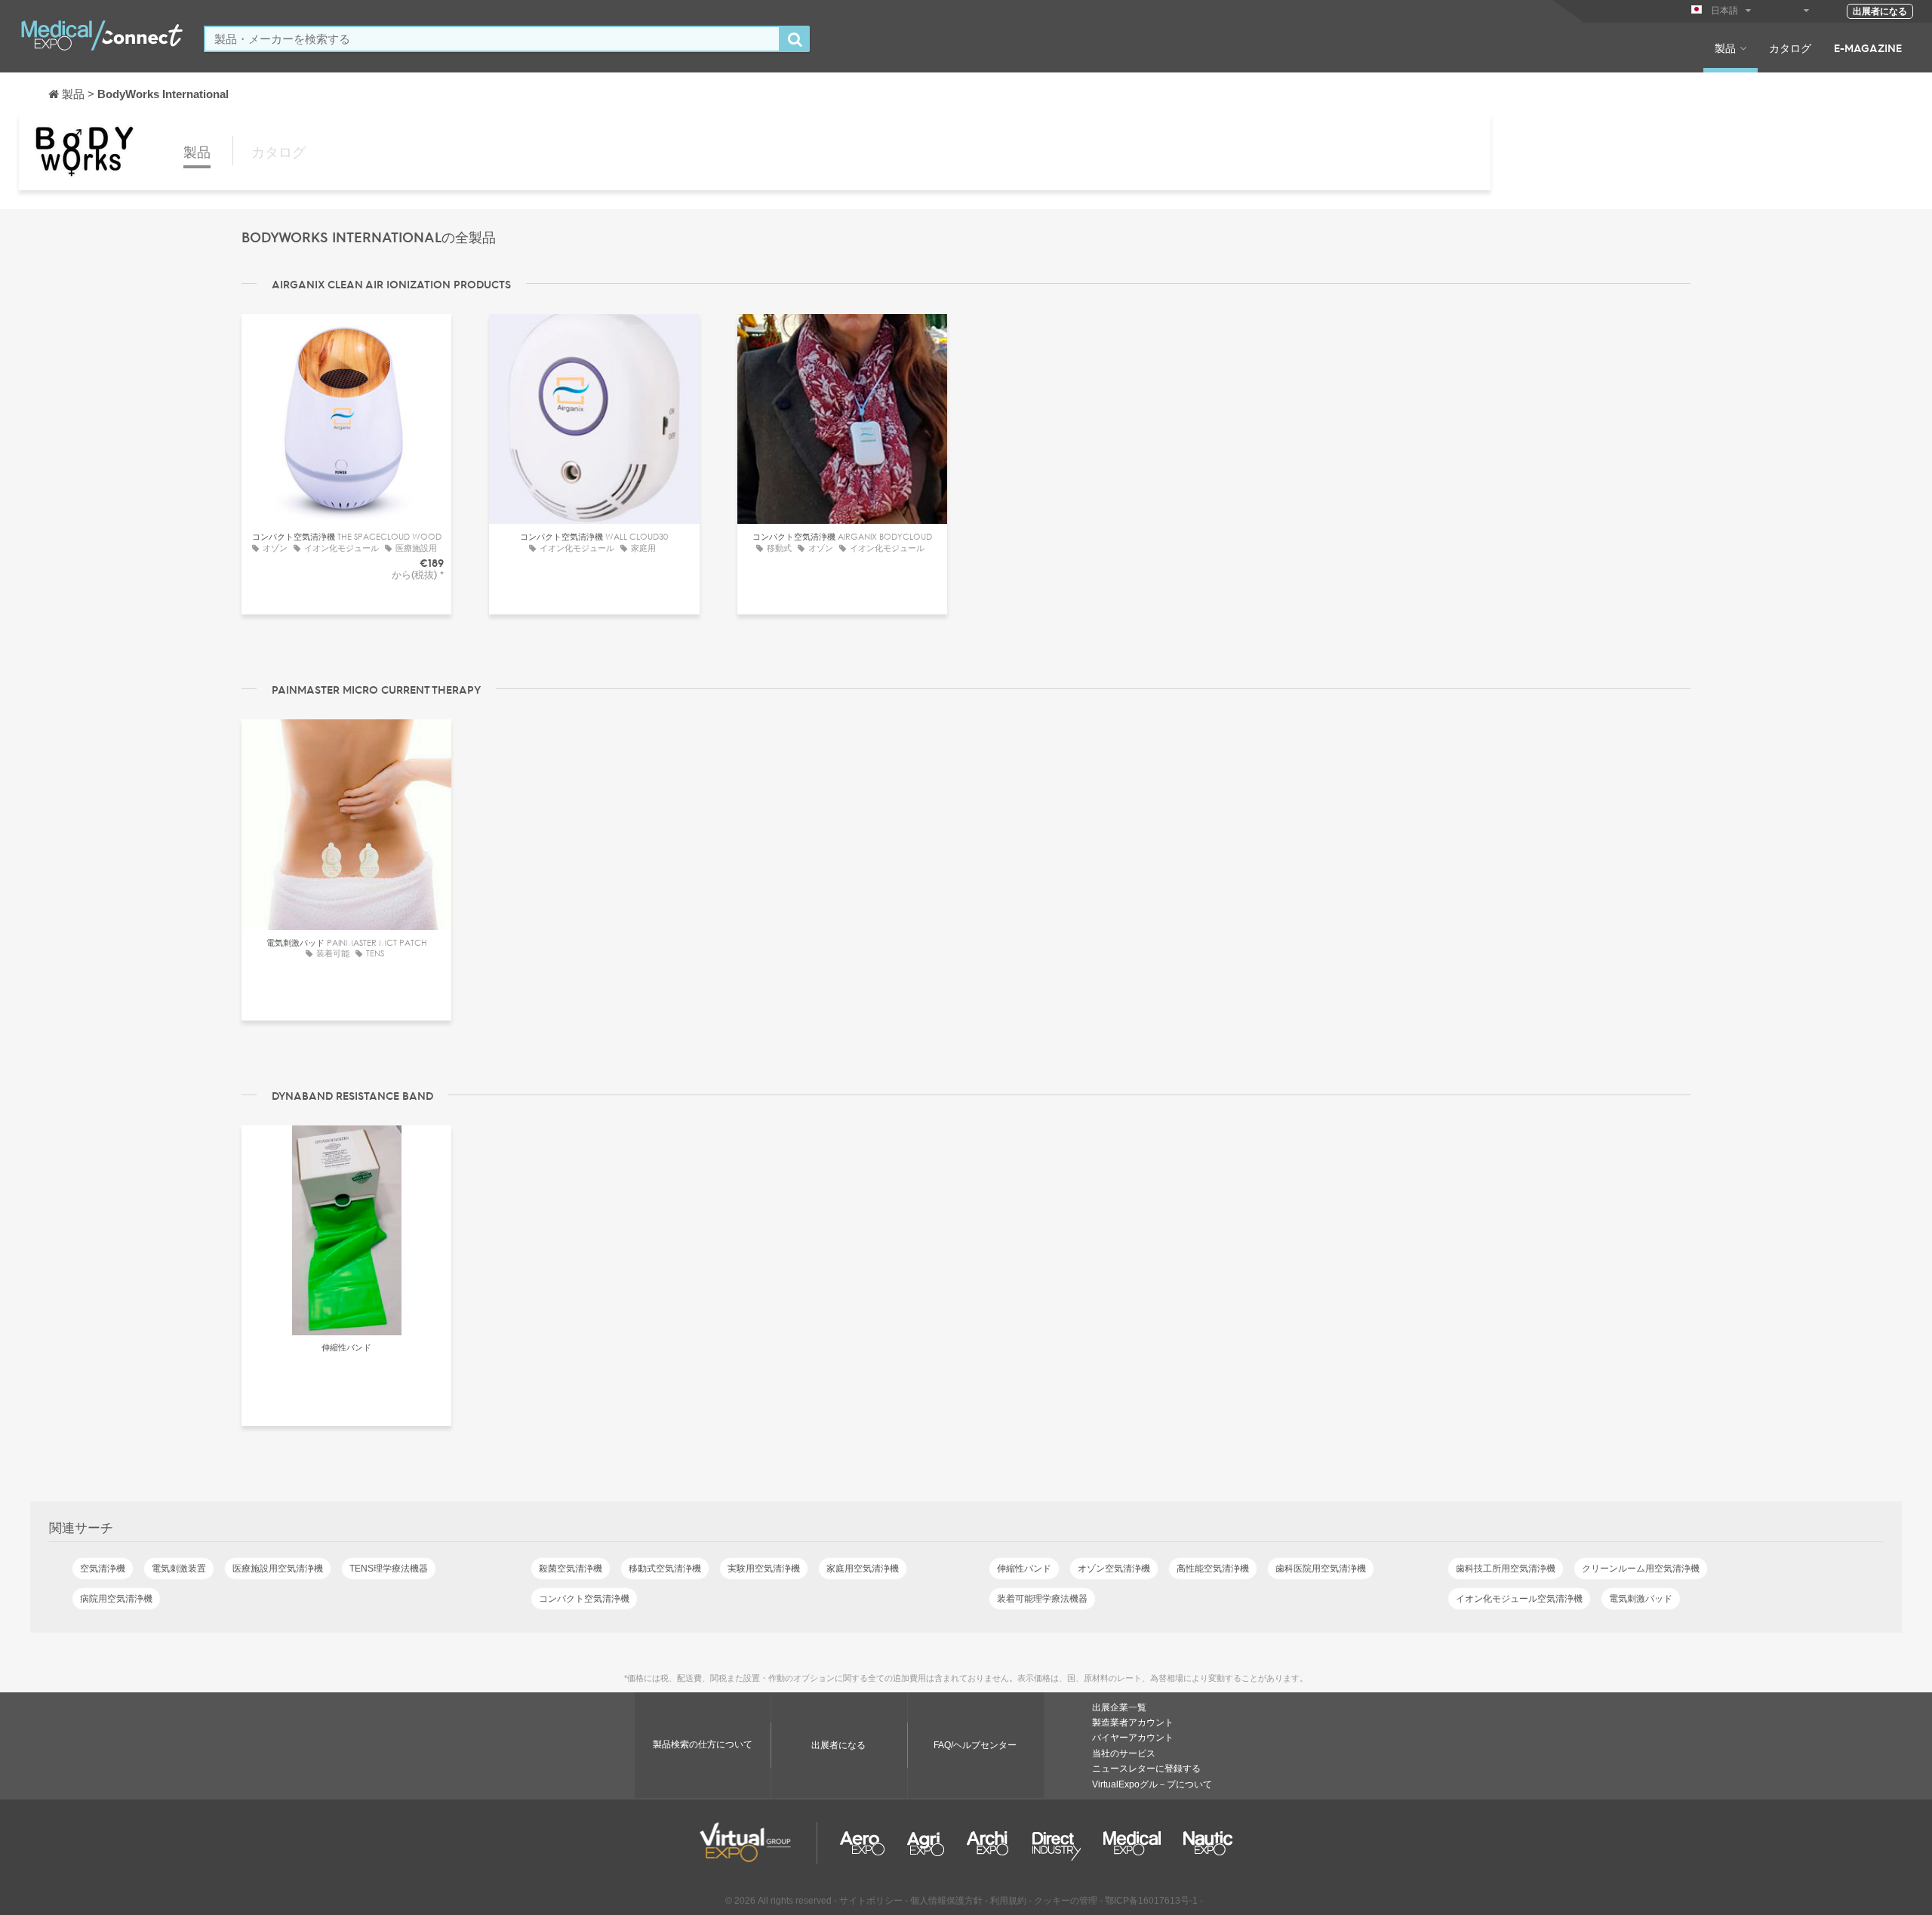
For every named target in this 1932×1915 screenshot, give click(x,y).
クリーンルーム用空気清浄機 (1641, 1569)
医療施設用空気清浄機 (278, 1569)
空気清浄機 (103, 1569)
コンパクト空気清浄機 (584, 1599)
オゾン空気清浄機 (1114, 1569)
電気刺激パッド (1641, 1599)
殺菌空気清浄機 (571, 1569)
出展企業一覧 (1119, 1707)
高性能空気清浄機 (1213, 1569)
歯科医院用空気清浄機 (1321, 1569)
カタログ (1790, 48)
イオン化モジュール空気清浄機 (1519, 1599)
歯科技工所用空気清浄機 (1506, 1569)
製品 (1725, 48)
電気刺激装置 (179, 1569)
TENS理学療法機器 (389, 1569)
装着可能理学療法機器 (1042, 1599)
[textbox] (492, 39)
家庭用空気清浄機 (863, 1569)
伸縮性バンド (1024, 1569)
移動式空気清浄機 (665, 1569)
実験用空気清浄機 (764, 1569)
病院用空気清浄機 (116, 1599)
